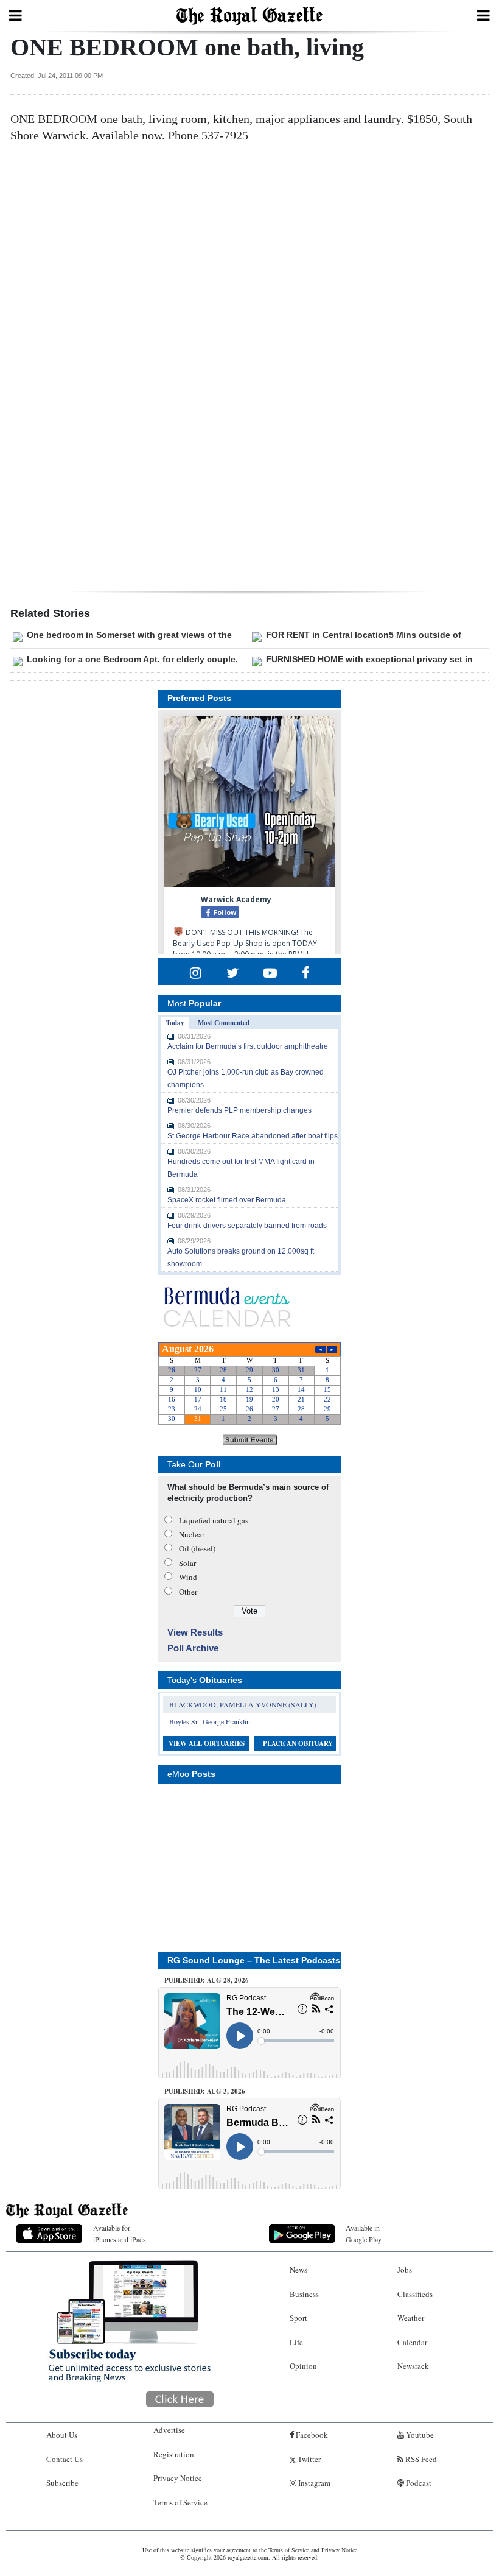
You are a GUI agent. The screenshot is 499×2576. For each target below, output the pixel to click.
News (298, 2270)
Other (188, 1592)
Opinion (303, 2366)
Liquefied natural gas (214, 1520)
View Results (195, 1632)
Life (296, 2342)
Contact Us (65, 2459)
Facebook (311, 2435)
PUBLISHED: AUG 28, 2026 (207, 1980)
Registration (174, 2454)
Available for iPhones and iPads (120, 2233)
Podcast (418, 2483)
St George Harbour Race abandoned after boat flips (253, 1136)
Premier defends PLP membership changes (239, 1110)
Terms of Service (180, 2502)
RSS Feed (420, 2459)
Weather (411, 2318)
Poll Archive (193, 1648)
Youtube (419, 2435)
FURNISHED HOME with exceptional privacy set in (369, 659)
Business (304, 2294)
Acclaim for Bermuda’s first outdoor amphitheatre (248, 1046)
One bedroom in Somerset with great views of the (129, 635)
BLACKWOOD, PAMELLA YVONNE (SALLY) (243, 1704)
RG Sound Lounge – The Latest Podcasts (254, 1960)
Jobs (405, 2270)
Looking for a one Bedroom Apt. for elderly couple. (132, 659)
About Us (62, 2435)
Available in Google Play (364, 2233)
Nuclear (192, 1534)
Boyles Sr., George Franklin (210, 1721)
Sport (298, 2318)
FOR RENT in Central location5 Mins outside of (364, 635)
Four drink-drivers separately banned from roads (247, 1226)
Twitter (308, 2459)
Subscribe (62, 2483)
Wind (188, 1577)
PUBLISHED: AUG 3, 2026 (205, 2091)
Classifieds (415, 2294)
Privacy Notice (178, 2478)
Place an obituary (298, 1743)
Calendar (412, 2342)
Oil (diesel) (197, 1548)
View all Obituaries (207, 1743)
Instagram (313, 2483)
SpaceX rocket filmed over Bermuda (227, 1200)
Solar (187, 1563)
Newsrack (413, 2366)
